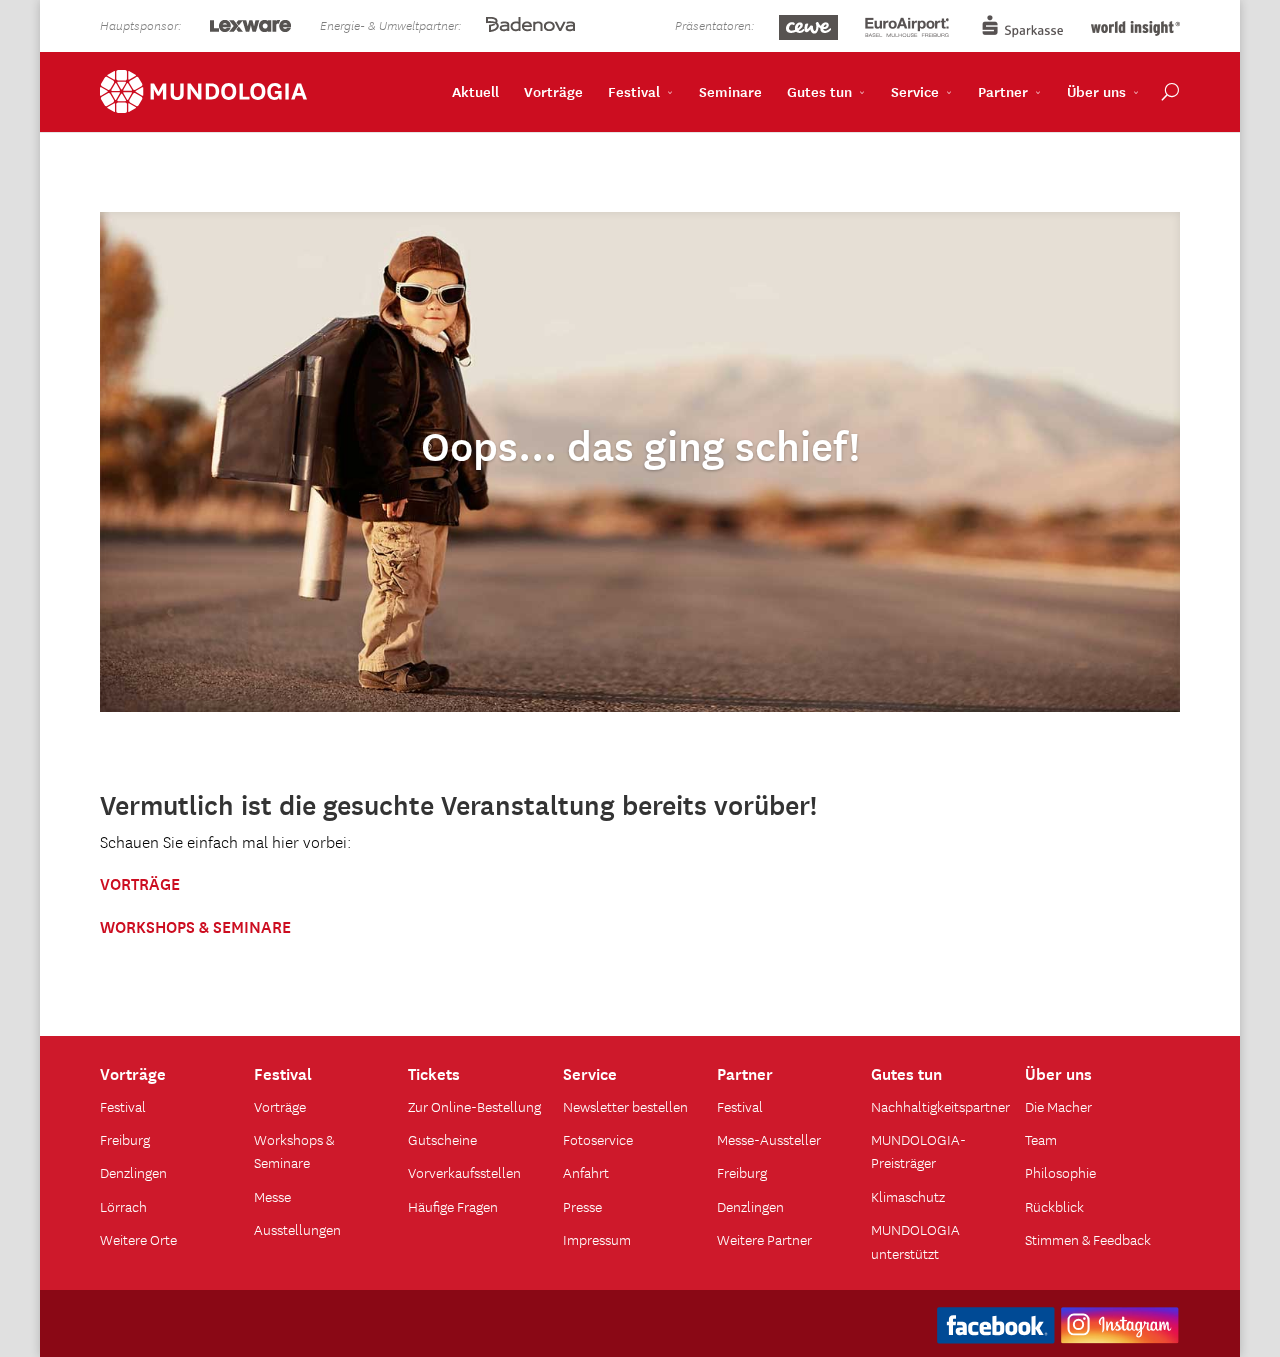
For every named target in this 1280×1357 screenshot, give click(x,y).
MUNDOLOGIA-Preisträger (918, 1150)
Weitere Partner (764, 1239)
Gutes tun (819, 91)
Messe (272, 1196)
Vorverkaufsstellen (464, 1172)
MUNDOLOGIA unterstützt (915, 1240)
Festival (634, 91)
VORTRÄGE (140, 882)
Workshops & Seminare (294, 1150)
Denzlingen (133, 1172)
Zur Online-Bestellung (474, 1106)
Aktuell (475, 91)
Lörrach (123, 1206)
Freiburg (125, 1139)
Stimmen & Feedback (1088, 1239)
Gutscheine (442, 1139)
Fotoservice (598, 1139)
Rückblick (1054, 1206)
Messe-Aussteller (769, 1139)
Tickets (434, 1072)
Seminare (730, 91)
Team (1041, 1139)
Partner (1003, 91)
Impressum (597, 1239)
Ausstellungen (297, 1229)
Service (915, 91)
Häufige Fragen (453, 1206)
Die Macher (1058, 1106)
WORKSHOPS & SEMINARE (195, 925)
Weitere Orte (138, 1239)
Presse (582, 1206)
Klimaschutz (908, 1196)
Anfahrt (586, 1172)
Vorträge (553, 91)
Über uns (1096, 91)
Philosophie (1060, 1172)
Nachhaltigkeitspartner (940, 1106)
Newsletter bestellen (625, 1106)
